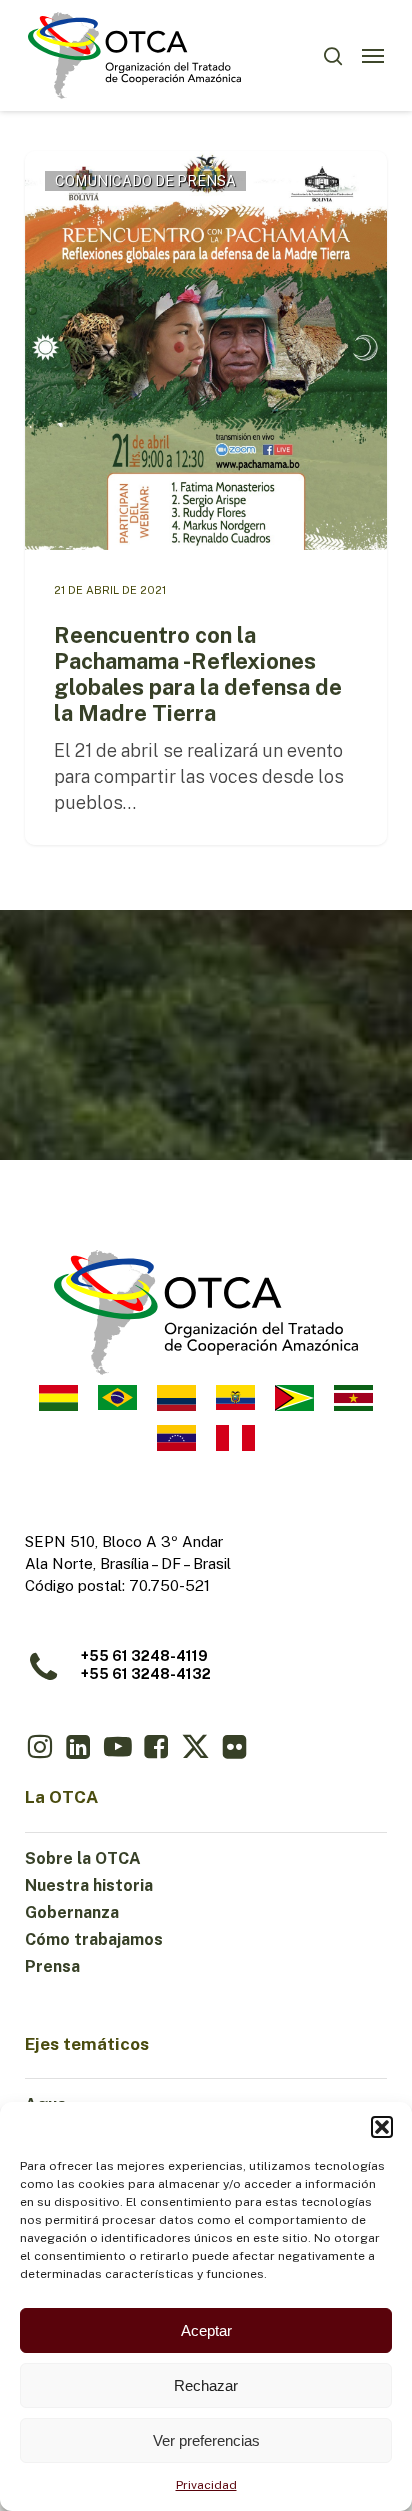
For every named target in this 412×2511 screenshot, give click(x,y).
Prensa (52, 1966)
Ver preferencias (206, 2440)
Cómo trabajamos (94, 1939)
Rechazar (206, 2385)
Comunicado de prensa (145, 181)
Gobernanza (72, 1912)
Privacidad (206, 2485)
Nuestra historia (89, 1885)
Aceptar (206, 2330)
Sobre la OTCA (83, 1858)
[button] (382, 2127)
